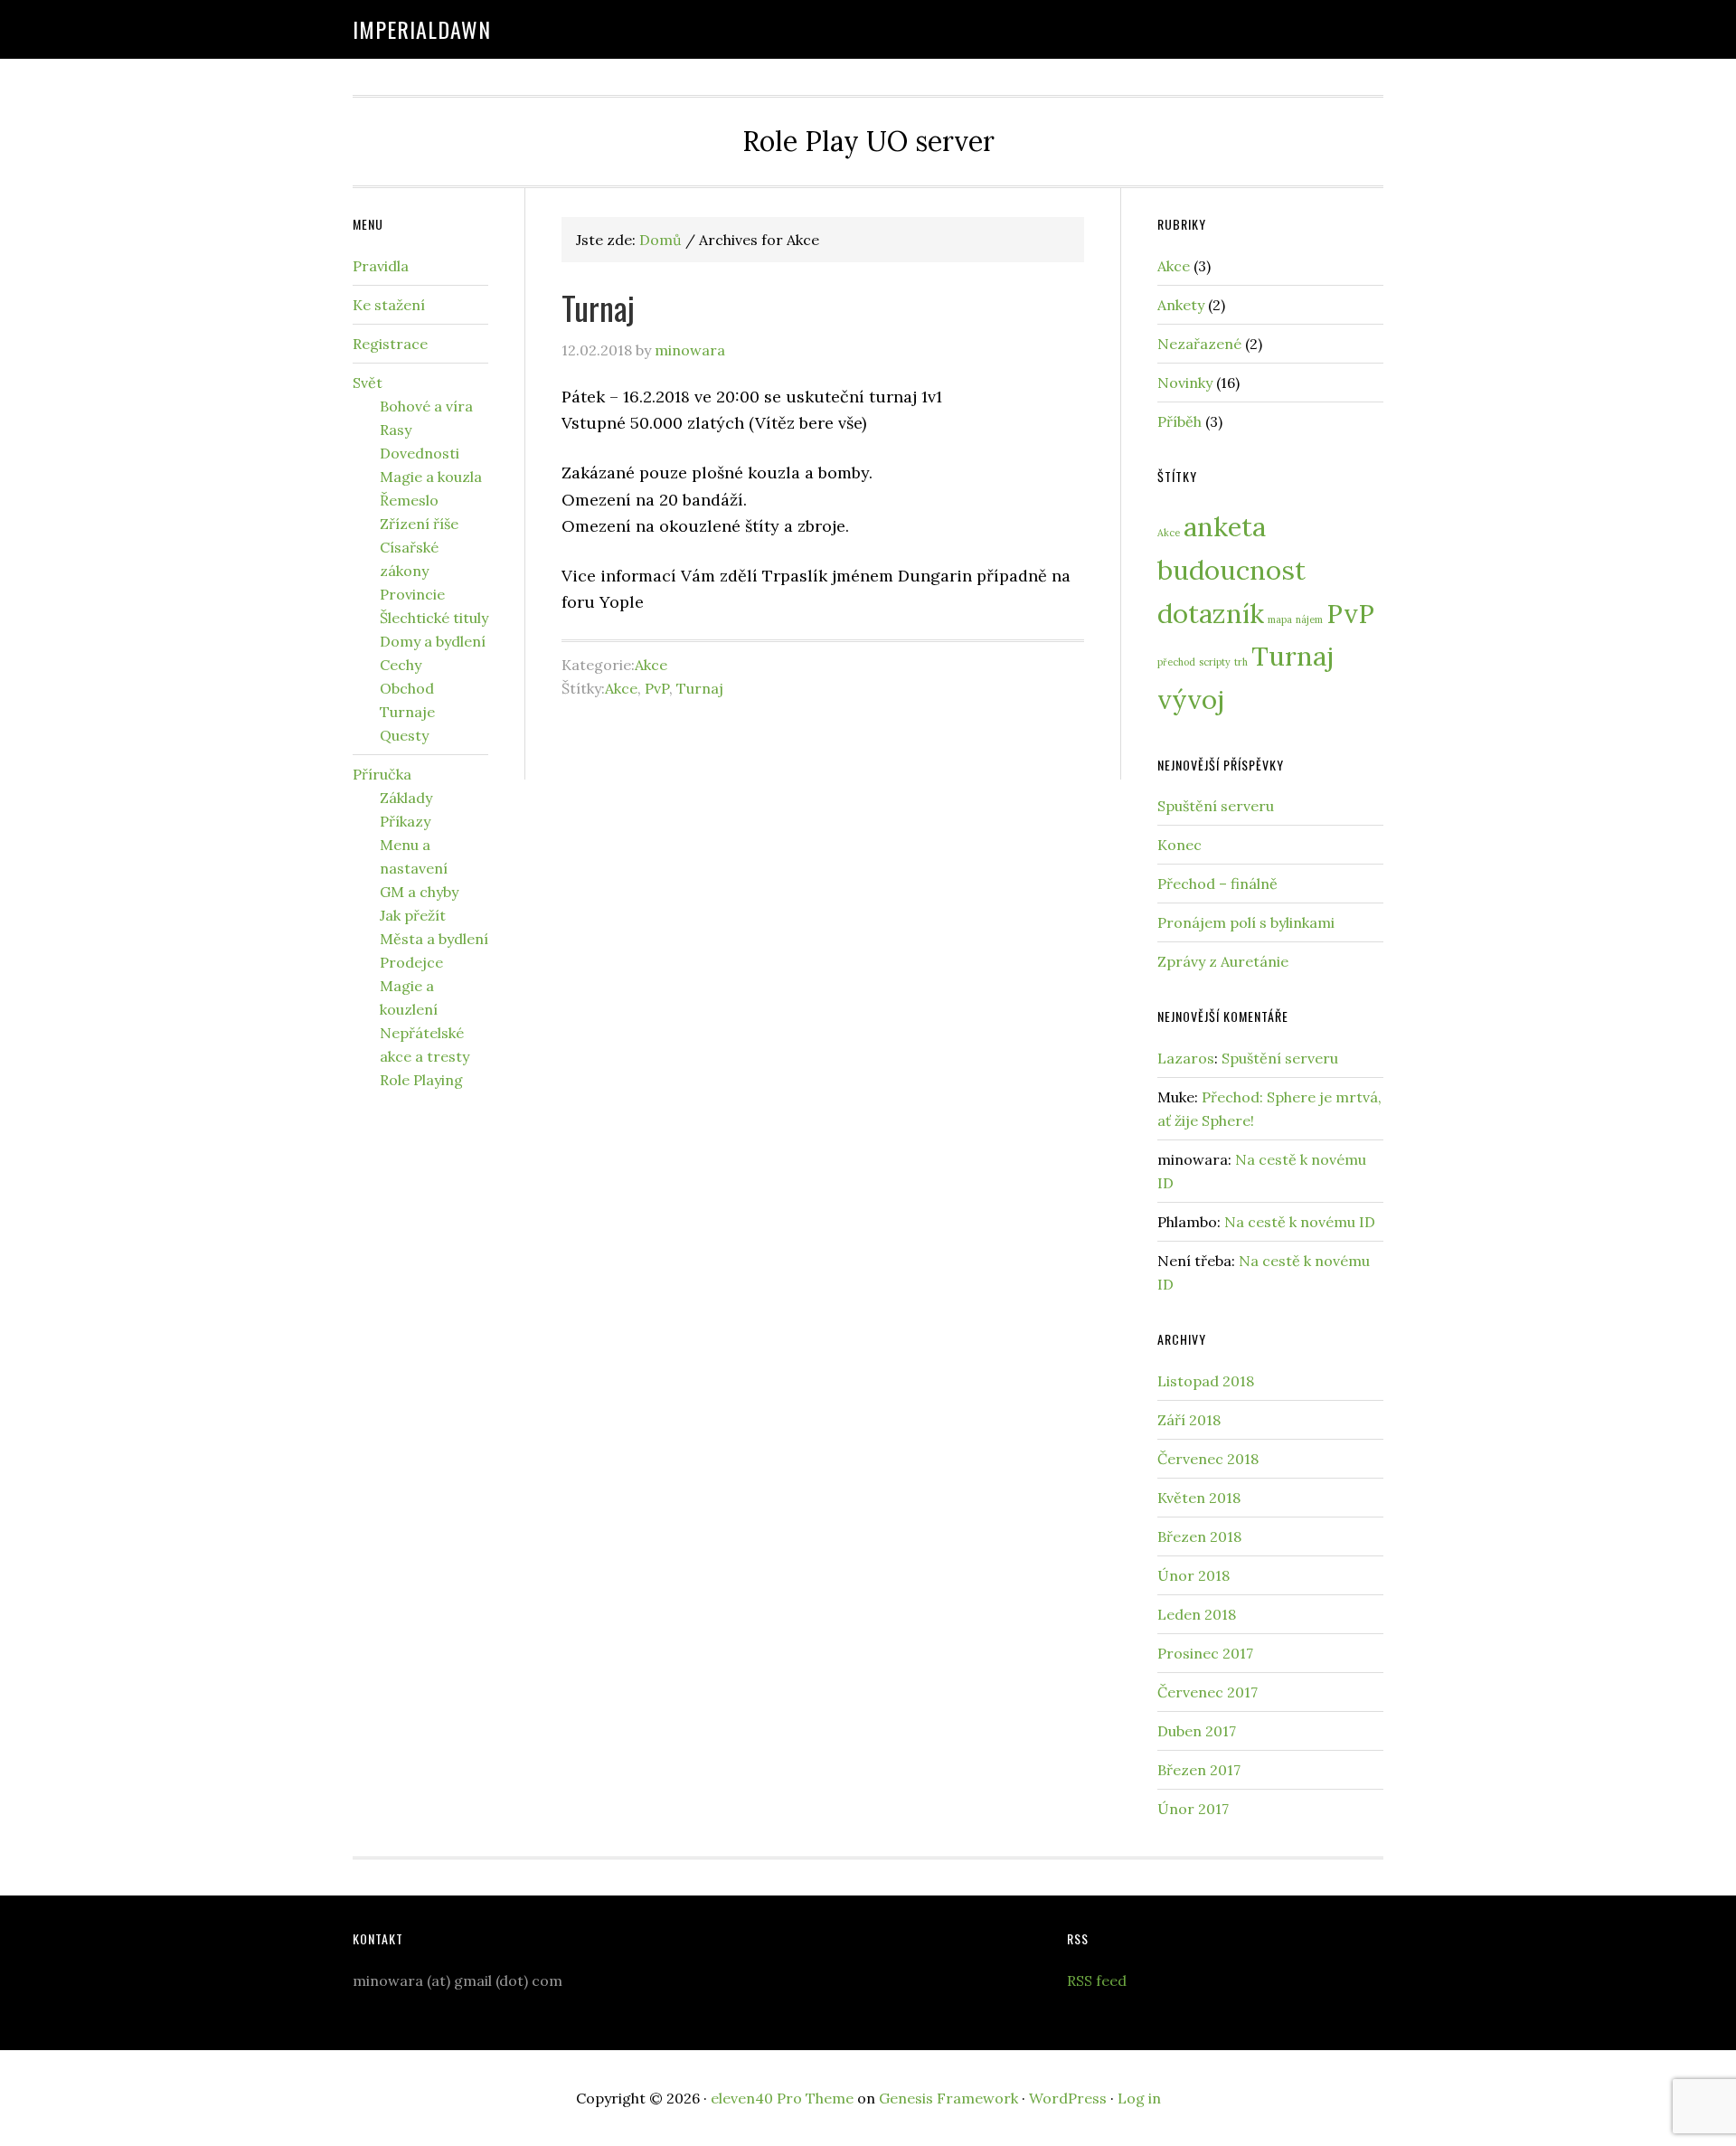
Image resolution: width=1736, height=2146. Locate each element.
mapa (1280, 619)
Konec (1179, 845)
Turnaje (407, 712)
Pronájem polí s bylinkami (1246, 922)
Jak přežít (413, 915)
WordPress (1068, 2098)
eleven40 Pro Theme (782, 2098)
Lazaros (1186, 1058)
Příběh (1179, 421)
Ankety (1181, 305)
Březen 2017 (1199, 1770)
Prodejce (411, 962)
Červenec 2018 (1208, 1459)
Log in (1139, 2098)
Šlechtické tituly (434, 618)
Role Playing (421, 1080)
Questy (404, 735)
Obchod (407, 688)
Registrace (390, 344)
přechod (1176, 662)
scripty (1215, 662)
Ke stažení (389, 305)
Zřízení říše (419, 524)
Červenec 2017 (1208, 1692)
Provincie (412, 594)
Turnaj (598, 307)
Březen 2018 (1199, 1536)
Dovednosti (420, 453)
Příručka (382, 774)
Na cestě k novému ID (1300, 1222)
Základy (406, 798)
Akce (651, 665)
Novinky (1185, 383)
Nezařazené (1199, 344)
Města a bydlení (434, 939)
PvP (657, 688)
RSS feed (1097, 1981)
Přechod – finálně (1217, 884)
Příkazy (405, 821)
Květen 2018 (1199, 1498)
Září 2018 (1189, 1420)
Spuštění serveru (1216, 806)
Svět (368, 383)
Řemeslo (409, 500)
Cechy (401, 665)
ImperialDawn (422, 29)
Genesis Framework (948, 2098)
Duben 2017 (1197, 1731)
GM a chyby (419, 892)
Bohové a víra (426, 406)
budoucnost (1231, 570)
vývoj (1191, 699)
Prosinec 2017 (1205, 1653)
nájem (1309, 619)
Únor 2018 (1193, 1575)
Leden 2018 (1197, 1614)
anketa (1225, 526)
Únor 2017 (1193, 1809)
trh (1241, 662)
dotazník (1211, 613)
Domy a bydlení (433, 641)
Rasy (396, 430)
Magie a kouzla (431, 477)
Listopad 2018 (1206, 1381)
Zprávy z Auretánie (1223, 961)
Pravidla (381, 266)
